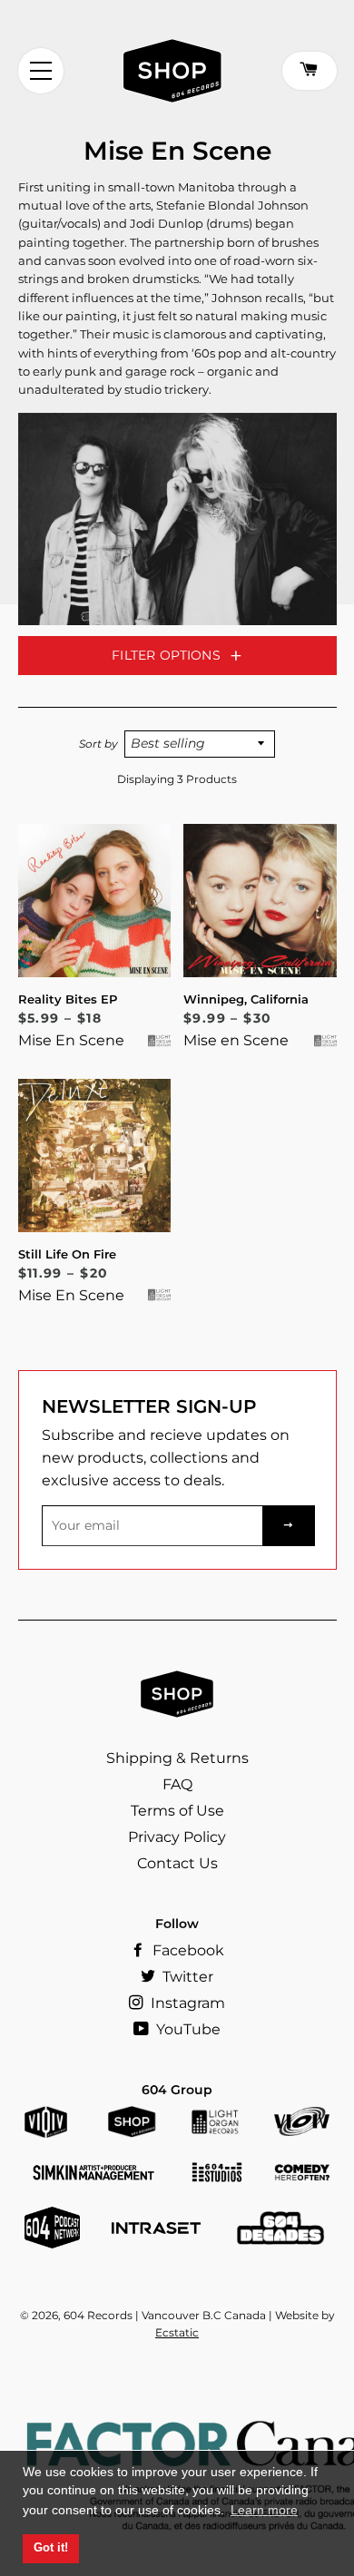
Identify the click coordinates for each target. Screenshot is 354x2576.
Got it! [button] (51, 2548)
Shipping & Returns (177, 1758)
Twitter (186, 1977)
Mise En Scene (71, 1040)
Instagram (186, 2003)
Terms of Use (177, 1811)
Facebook (187, 1950)
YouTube (187, 2029)
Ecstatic (177, 2332)
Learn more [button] (264, 2510)
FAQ (177, 1784)
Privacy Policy (177, 1837)
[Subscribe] (289, 1526)
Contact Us (177, 1863)
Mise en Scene (236, 1040)
